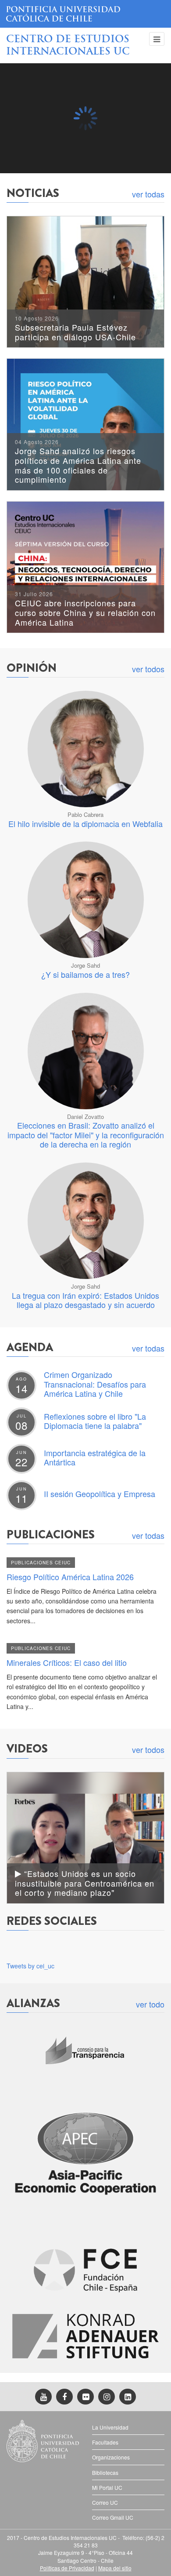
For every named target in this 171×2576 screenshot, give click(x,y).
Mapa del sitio (115, 2568)
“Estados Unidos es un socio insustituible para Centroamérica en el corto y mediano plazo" (85, 1883)
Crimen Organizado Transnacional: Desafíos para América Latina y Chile (95, 1384)
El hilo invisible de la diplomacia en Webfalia (85, 823)
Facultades (105, 2442)
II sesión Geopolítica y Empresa (100, 1494)
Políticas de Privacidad (67, 2568)
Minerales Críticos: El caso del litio (67, 1662)
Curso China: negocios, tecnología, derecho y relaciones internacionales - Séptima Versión (84, 151)
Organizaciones (111, 2457)
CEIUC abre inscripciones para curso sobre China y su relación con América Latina (85, 609)
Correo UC (105, 2502)
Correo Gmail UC (113, 2517)
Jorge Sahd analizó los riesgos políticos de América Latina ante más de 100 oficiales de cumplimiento (78, 462)
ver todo (150, 2004)
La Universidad (110, 2427)
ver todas (148, 194)
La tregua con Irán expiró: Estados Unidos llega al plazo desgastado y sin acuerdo (85, 1300)
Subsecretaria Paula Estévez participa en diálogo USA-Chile (75, 329)
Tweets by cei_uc (30, 1966)
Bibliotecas (105, 2472)
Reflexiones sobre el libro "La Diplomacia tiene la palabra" (95, 1421)
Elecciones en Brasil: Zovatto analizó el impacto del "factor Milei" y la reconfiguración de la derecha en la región (86, 1135)
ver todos (148, 669)
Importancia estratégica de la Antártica (95, 1457)
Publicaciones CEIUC (41, 1563)
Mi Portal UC (107, 2487)
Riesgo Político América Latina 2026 (70, 1577)
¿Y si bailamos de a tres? (85, 974)
